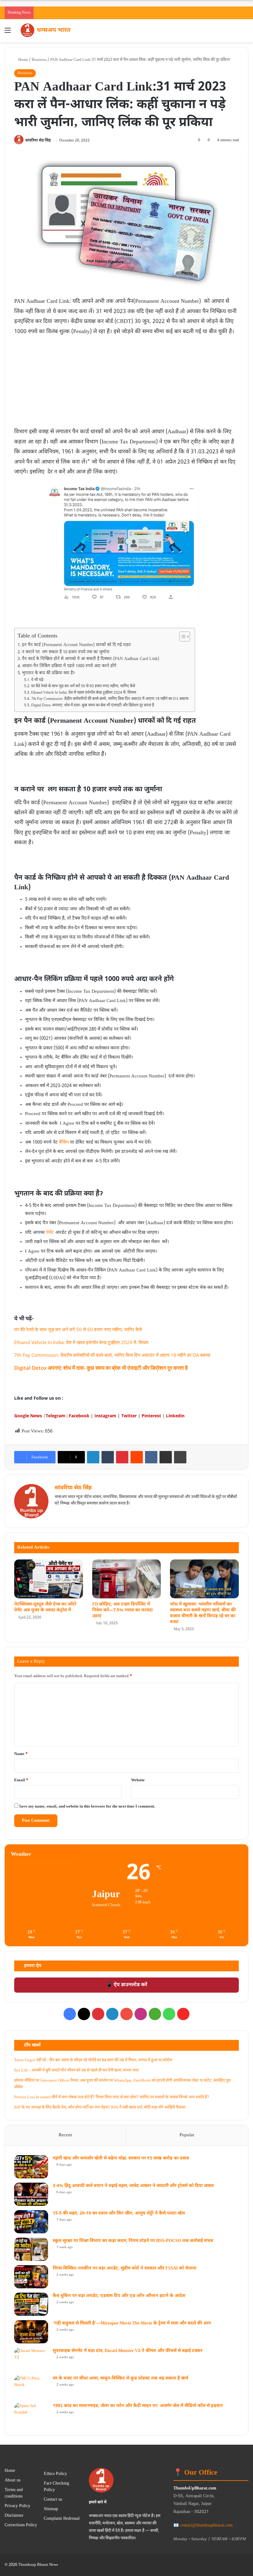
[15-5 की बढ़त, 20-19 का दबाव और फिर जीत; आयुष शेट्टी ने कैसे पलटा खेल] (31, 2222)
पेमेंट (50, 1233)
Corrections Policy (21, 2525)
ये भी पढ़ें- (38, 680)
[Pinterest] (122, 1457)
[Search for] (245, 33)
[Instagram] (103, 1513)
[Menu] (8, 33)
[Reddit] (137, 1457)
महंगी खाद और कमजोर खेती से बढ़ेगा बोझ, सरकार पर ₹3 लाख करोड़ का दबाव (121, 2158)
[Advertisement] (126, 383)
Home (23, 60)
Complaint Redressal (62, 2519)
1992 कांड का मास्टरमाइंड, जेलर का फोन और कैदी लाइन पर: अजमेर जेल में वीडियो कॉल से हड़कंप (138, 2406)
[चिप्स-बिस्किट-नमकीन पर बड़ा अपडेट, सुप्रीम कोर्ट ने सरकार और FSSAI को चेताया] (31, 2277)
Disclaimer (14, 2516)
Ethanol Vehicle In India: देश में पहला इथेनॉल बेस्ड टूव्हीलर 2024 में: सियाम (83, 693)
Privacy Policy (17, 2506)
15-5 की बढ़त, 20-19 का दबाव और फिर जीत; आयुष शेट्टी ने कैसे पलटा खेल (119, 2213)
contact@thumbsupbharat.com (206, 2525)
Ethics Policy (55, 2474)
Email (21, 1780)
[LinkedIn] (93, 1457)
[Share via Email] (166, 1457)
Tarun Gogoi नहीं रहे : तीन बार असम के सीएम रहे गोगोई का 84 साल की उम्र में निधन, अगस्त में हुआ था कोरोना (93, 2060)
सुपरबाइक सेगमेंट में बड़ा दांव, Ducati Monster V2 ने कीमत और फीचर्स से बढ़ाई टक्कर (128, 2351)
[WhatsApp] (169, 2014)
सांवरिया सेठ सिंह (38, 141)
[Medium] (155, 2014)
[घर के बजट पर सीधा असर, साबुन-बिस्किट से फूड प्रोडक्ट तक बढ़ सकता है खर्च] (31, 2387)
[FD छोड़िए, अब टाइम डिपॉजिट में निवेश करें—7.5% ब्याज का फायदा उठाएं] (127, 1579)
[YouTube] (88, 1513)
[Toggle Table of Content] (182, 637)
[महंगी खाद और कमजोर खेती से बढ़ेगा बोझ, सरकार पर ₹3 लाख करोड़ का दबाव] (31, 2167)
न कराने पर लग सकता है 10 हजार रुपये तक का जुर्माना (66, 652)
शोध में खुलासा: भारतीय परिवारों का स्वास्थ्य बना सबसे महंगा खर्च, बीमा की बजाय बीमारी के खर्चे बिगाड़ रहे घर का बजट (203, 1613)
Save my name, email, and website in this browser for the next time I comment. (87, 1806)
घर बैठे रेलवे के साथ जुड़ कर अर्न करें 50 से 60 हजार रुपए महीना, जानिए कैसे (83, 686)
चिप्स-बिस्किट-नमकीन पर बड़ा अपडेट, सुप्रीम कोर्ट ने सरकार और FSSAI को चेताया (124, 2268)
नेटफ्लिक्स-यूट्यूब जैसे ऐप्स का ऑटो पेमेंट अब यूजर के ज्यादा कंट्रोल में (45, 1607)
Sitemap (51, 2509)
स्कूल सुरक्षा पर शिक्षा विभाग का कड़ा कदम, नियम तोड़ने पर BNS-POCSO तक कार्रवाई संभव (133, 2241)
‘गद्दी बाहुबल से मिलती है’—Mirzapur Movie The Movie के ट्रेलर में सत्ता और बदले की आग (132, 2323)
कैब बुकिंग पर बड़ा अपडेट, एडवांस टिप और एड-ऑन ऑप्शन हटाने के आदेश (119, 2296)
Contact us (53, 2500)
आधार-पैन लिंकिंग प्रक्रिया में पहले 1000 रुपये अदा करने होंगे (69, 666)
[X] (73, 1513)
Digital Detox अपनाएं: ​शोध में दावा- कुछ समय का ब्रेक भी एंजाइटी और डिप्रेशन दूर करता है (93, 705)
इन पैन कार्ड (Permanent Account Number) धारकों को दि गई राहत (76, 645)
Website (138, 1780)
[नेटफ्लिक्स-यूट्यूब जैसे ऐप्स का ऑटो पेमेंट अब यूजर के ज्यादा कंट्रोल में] (49, 1579)
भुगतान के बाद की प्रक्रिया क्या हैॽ (48, 673)
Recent (65, 2135)
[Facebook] (66, 1513)
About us (12, 2481)
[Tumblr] (108, 1457)
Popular (187, 2135)
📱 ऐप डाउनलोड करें (127, 1985)
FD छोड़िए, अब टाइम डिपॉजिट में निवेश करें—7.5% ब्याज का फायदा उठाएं (122, 1610)
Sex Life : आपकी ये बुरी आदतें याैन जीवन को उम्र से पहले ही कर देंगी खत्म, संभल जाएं (76, 2070)
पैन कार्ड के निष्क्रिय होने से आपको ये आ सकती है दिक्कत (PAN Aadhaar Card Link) (91, 659)
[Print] (180, 1457)
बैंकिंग (64, 1142)
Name (21, 1754)
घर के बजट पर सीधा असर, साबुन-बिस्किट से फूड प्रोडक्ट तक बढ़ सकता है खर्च (120, 2378)
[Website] (58, 1513)
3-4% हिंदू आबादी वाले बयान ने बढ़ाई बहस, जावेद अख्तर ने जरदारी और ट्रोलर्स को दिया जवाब (133, 2186)
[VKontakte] (151, 1457)
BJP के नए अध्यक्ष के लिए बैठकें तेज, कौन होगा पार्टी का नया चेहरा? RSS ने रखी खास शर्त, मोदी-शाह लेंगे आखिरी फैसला (100, 2107)
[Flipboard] (183, 2014)
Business (39, 60)
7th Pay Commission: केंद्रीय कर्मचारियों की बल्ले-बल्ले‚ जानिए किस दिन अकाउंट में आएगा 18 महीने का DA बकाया (110, 699)
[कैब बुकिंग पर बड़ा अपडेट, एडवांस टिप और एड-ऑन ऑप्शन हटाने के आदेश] (31, 2304)
